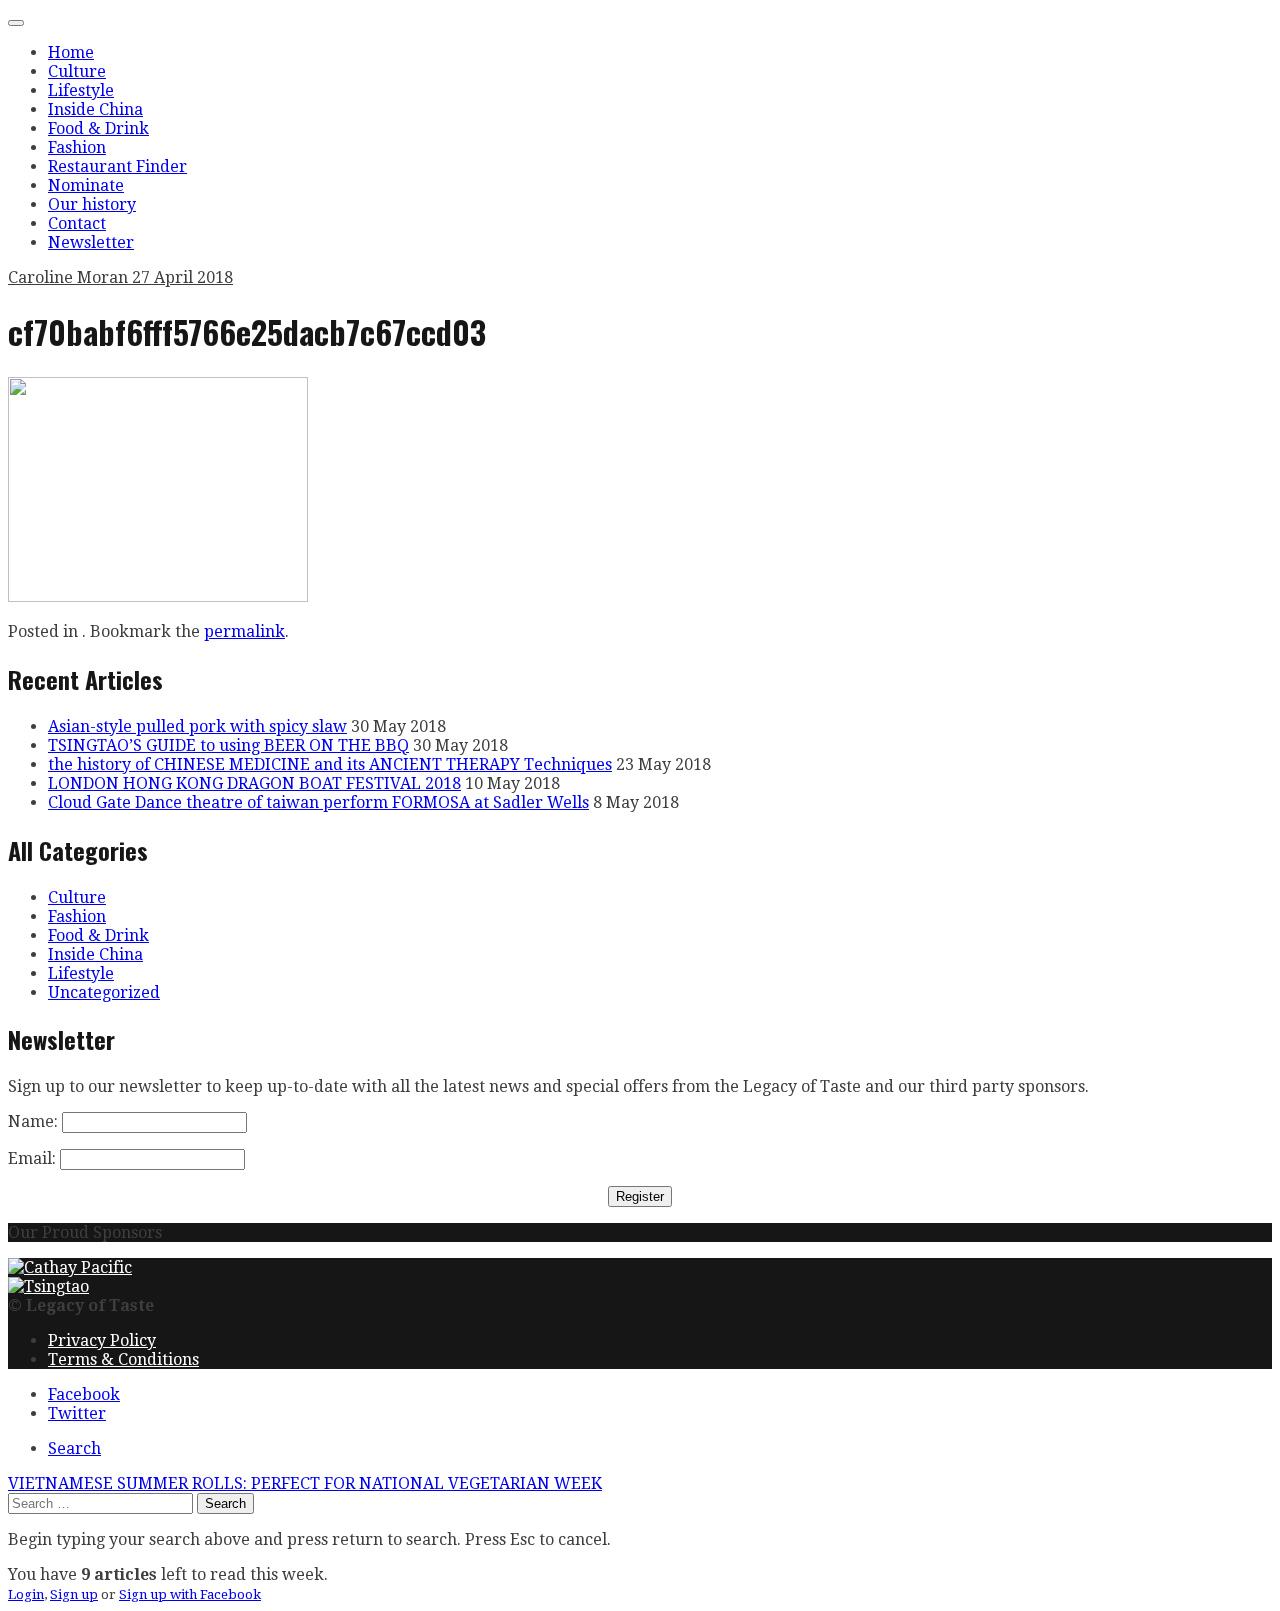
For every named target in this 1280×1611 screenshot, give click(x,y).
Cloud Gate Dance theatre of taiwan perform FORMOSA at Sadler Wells (318, 802)
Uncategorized (104, 992)
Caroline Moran (70, 277)
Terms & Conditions (123, 1359)
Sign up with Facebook (190, 1594)
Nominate (86, 185)
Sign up (74, 1594)
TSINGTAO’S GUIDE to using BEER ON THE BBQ (228, 745)
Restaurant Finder (117, 166)
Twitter (77, 1413)
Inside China (95, 109)
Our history (92, 204)
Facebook (84, 1394)
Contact (77, 223)
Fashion (77, 147)
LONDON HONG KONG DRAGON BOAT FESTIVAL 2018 (254, 783)
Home (71, 52)
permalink (244, 631)
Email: (32, 1158)
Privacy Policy (102, 1340)
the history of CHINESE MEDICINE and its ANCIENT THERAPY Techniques (330, 764)
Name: (33, 1121)
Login (26, 1594)
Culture (77, 71)
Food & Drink (98, 128)
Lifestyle (81, 90)
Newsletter (91, 242)
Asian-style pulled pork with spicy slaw (197, 726)
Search (74, 1448)
